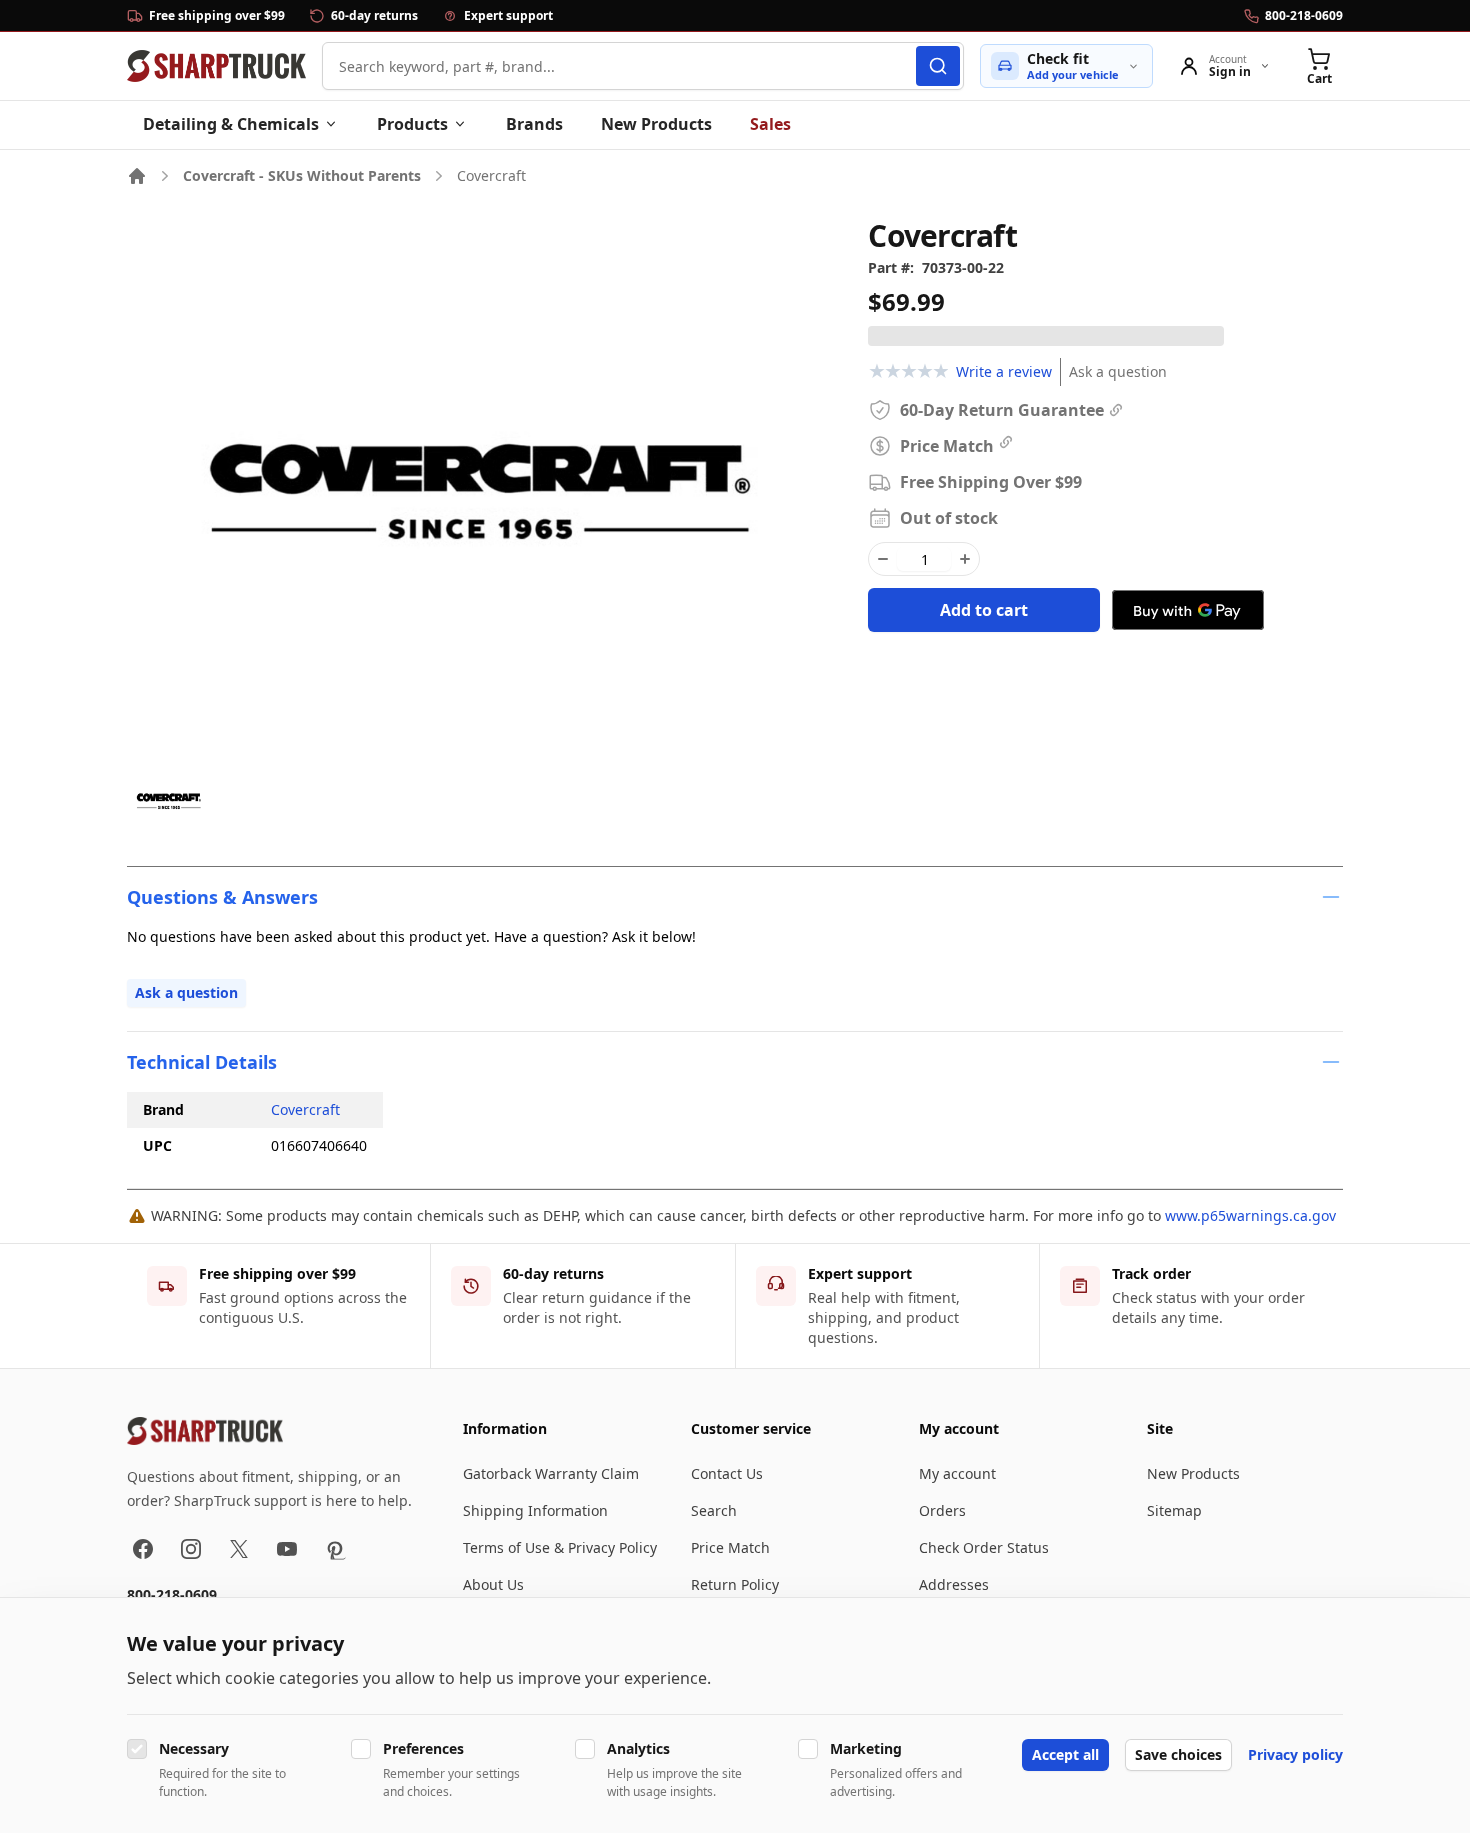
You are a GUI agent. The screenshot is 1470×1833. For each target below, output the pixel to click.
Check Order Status (984, 1547)
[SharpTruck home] (216, 66)
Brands (534, 124)
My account (957, 1473)
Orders (942, 1510)
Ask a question (1118, 371)
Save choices (1178, 1754)
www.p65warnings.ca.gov (1250, 1215)
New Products (656, 124)
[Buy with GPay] (1188, 610)
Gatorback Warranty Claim (551, 1473)
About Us (493, 1584)
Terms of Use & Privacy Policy (560, 1547)
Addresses (954, 1584)
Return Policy (735, 1584)
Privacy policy (1295, 1754)
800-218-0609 (172, 1594)
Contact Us (727, 1473)
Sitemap (1174, 1510)
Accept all (1065, 1754)
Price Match (730, 1547)
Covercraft (305, 1109)
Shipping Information (535, 1510)
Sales (770, 124)
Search (714, 1510)
